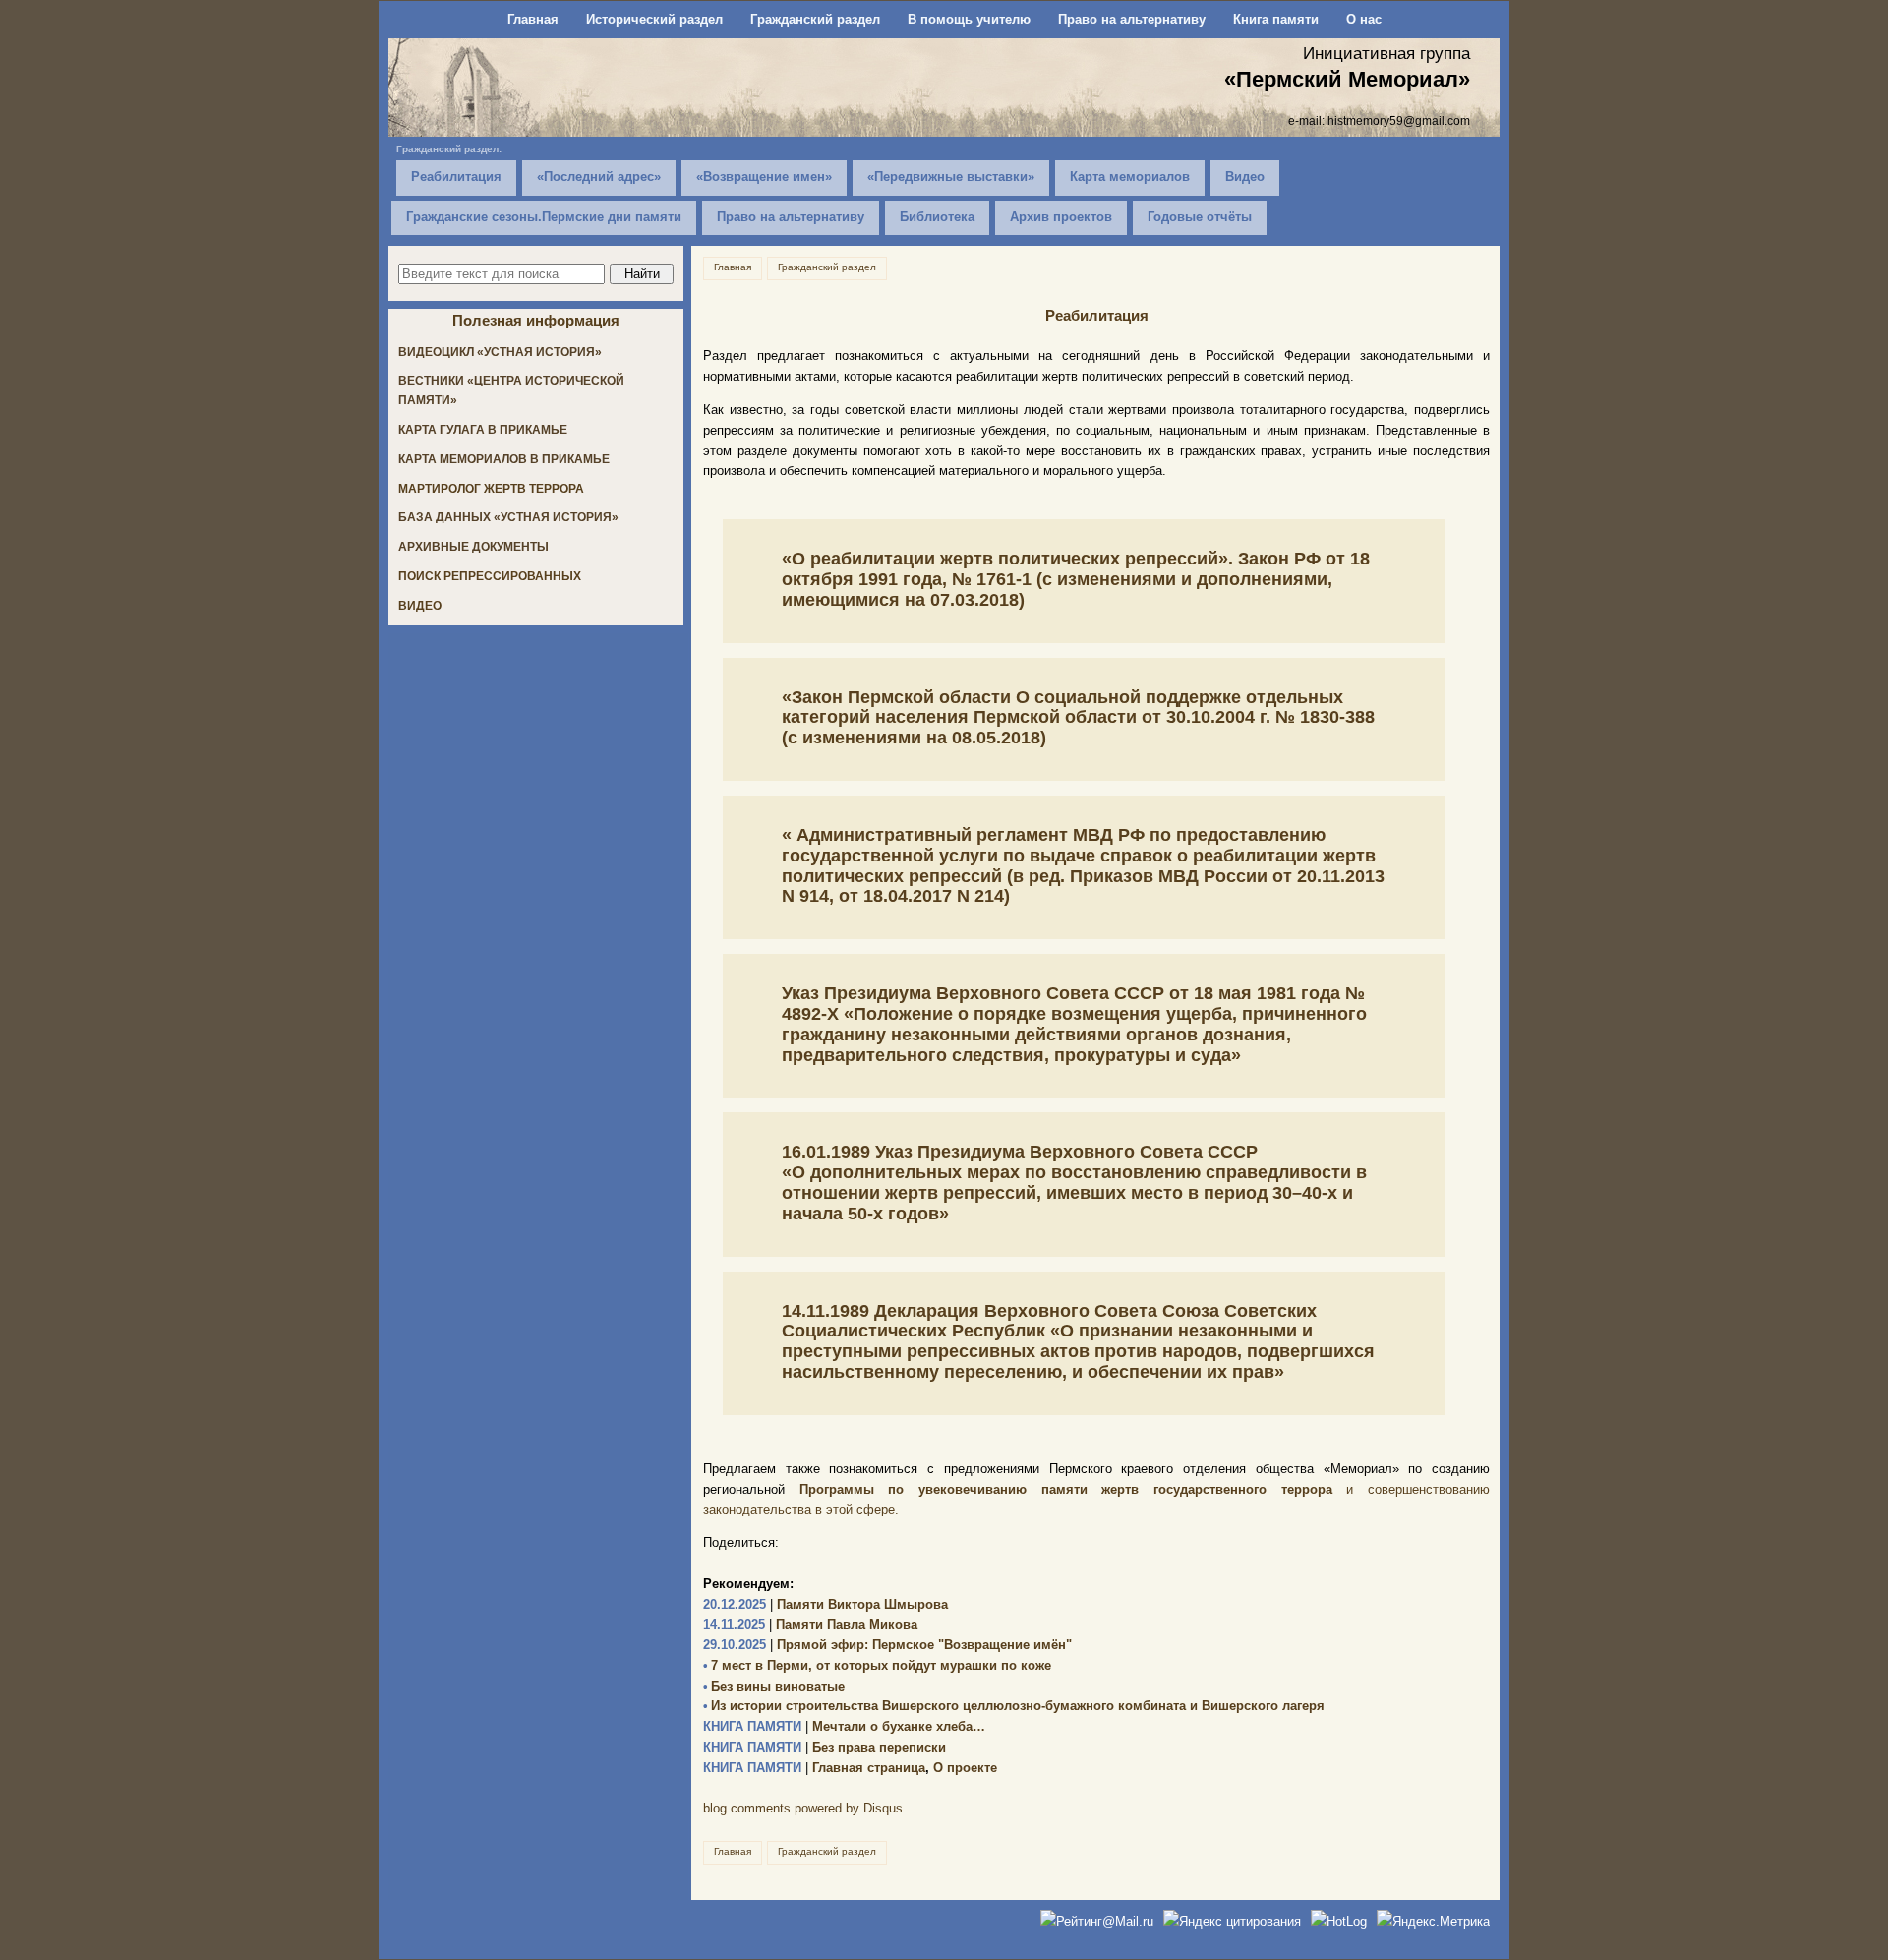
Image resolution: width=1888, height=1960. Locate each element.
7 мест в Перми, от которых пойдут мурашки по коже (877, 1665)
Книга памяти (1276, 19)
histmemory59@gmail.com (1399, 120)
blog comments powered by (803, 1808)
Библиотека (937, 217)
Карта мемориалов (1130, 177)
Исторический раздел (654, 19)
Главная (533, 19)
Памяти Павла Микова (810, 1624)
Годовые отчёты (1200, 217)
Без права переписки (825, 1747)
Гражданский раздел (815, 19)
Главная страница (814, 1768)
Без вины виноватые (774, 1686)
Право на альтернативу (1132, 19)
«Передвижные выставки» (951, 177)
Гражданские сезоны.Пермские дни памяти (544, 217)
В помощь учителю (969, 19)
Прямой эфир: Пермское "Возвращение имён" (887, 1645)
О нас (1364, 19)
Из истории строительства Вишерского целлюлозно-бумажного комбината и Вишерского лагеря (1014, 1706)
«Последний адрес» (599, 177)
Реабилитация (456, 177)
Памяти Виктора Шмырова (826, 1604)
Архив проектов (1061, 217)
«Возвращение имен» (764, 177)
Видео (1245, 177)
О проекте (965, 1768)
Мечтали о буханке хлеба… (844, 1726)
